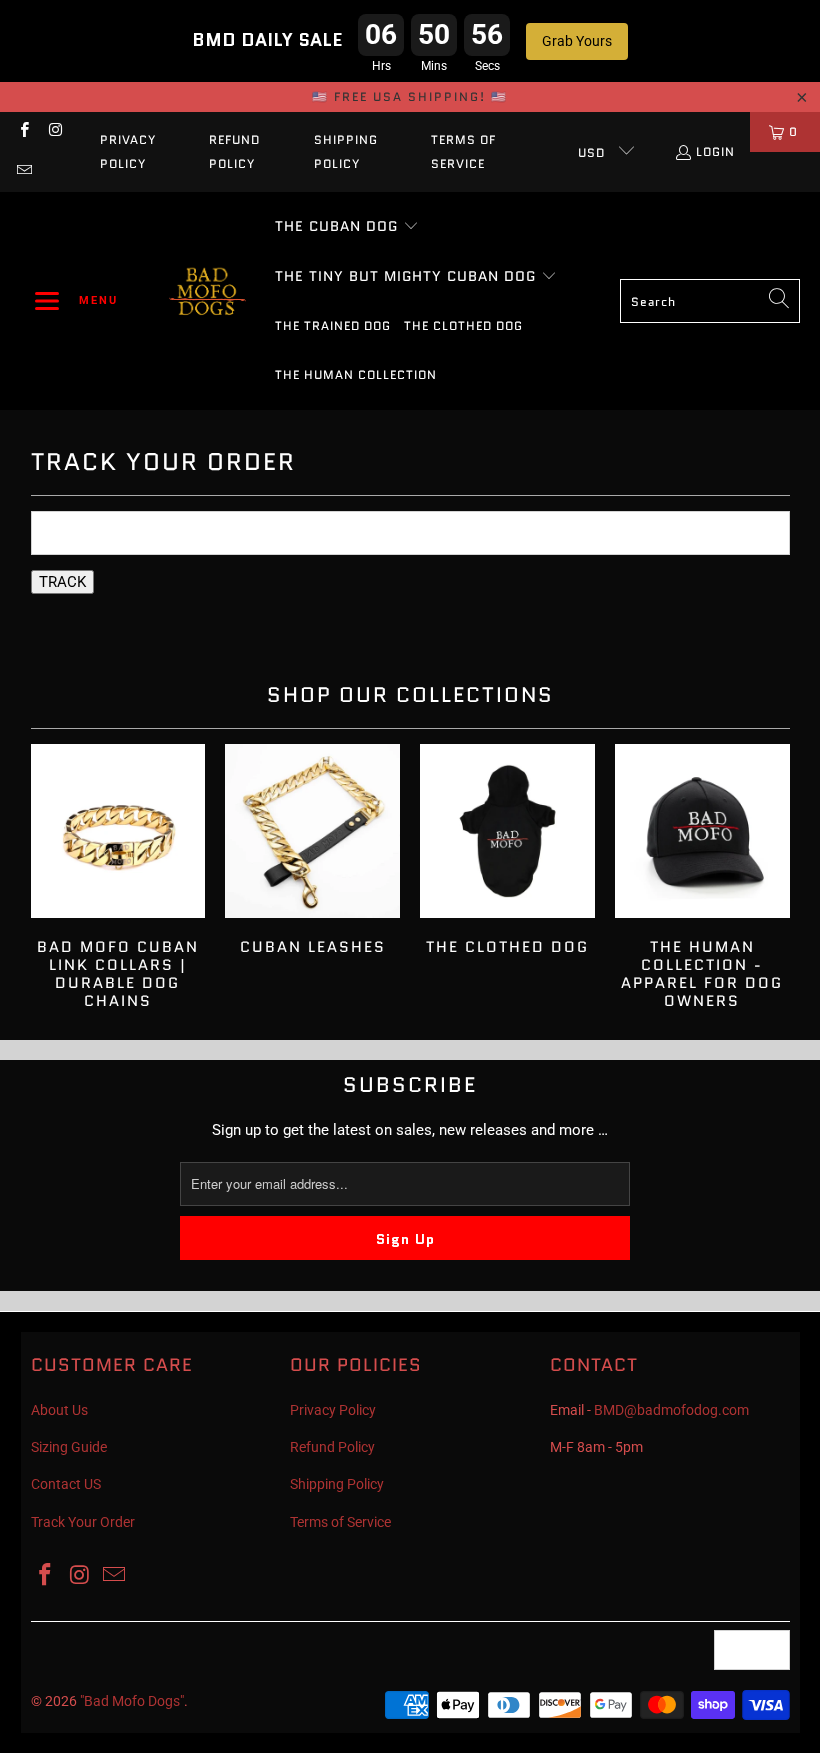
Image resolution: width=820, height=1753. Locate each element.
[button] (76, 301)
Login (715, 151)
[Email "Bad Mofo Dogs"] (23, 171)
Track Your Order (83, 1522)
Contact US (66, 1484)
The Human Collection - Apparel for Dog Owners (702, 877)
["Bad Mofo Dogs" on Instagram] (54, 131)
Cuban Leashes (312, 850)
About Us (59, 1410)
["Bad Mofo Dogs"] (207, 301)
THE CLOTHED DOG (507, 850)
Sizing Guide (69, 1447)
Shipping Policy (346, 151)
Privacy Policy (128, 151)
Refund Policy (234, 151)
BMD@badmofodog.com (671, 1410)
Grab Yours (577, 41)
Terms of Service (463, 151)
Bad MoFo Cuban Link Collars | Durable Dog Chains (118, 877)
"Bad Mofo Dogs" (132, 1701)
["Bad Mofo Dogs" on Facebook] (23, 131)
